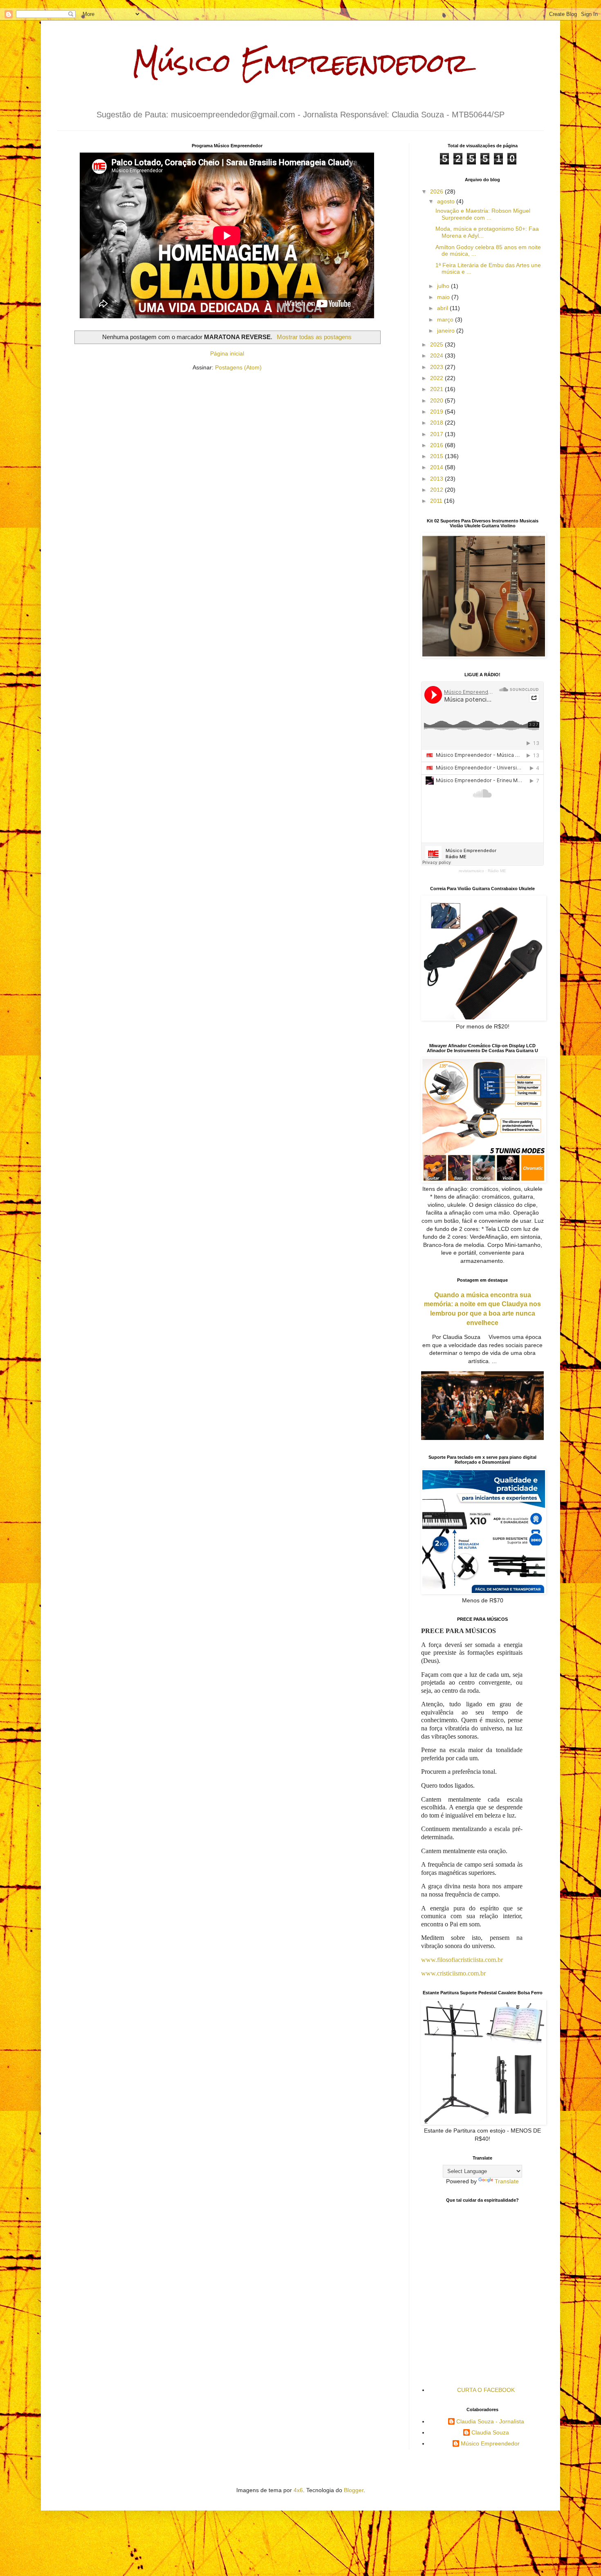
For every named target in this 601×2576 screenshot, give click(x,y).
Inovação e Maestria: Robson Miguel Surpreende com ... (483, 214)
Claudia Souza (490, 2432)
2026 (437, 191)
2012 (437, 490)
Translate (507, 2181)
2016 (437, 445)
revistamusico (471, 871)
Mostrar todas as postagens (314, 337)
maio (444, 297)
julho (444, 286)
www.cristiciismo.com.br (453, 1973)
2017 (437, 434)
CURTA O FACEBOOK (486, 2390)
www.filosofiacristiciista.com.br (462, 1960)
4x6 (298, 2490)
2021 (437, 389)
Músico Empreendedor (301, 63)
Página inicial (227, 353)
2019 (437, 412)
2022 (437, 378)
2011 (437, 501)
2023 (437, 367)
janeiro (447, 331)
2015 (437, 456)
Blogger (354, 2490)
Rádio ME (497, 871)
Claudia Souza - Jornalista (490, 2421)
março (446, 319)
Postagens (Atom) (238, 367)
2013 (437, 479)
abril (443, 308)
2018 (437, 423)
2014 (437, 467)
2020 (437, 400)
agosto (447, 201)
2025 (437, 344)
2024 (437, 355)
